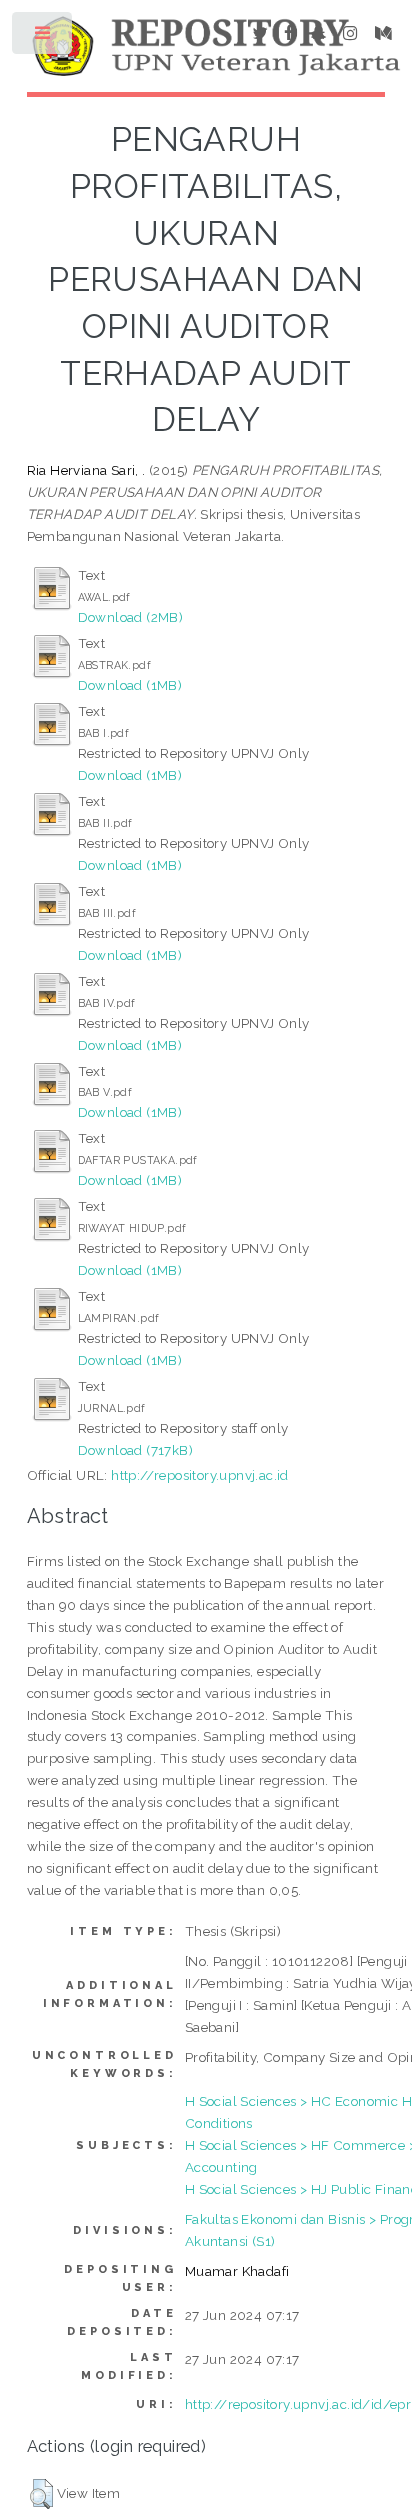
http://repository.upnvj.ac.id (200, 1475)
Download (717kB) (135, 1450)
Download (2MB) (131, 617)
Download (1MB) (130, 685)
